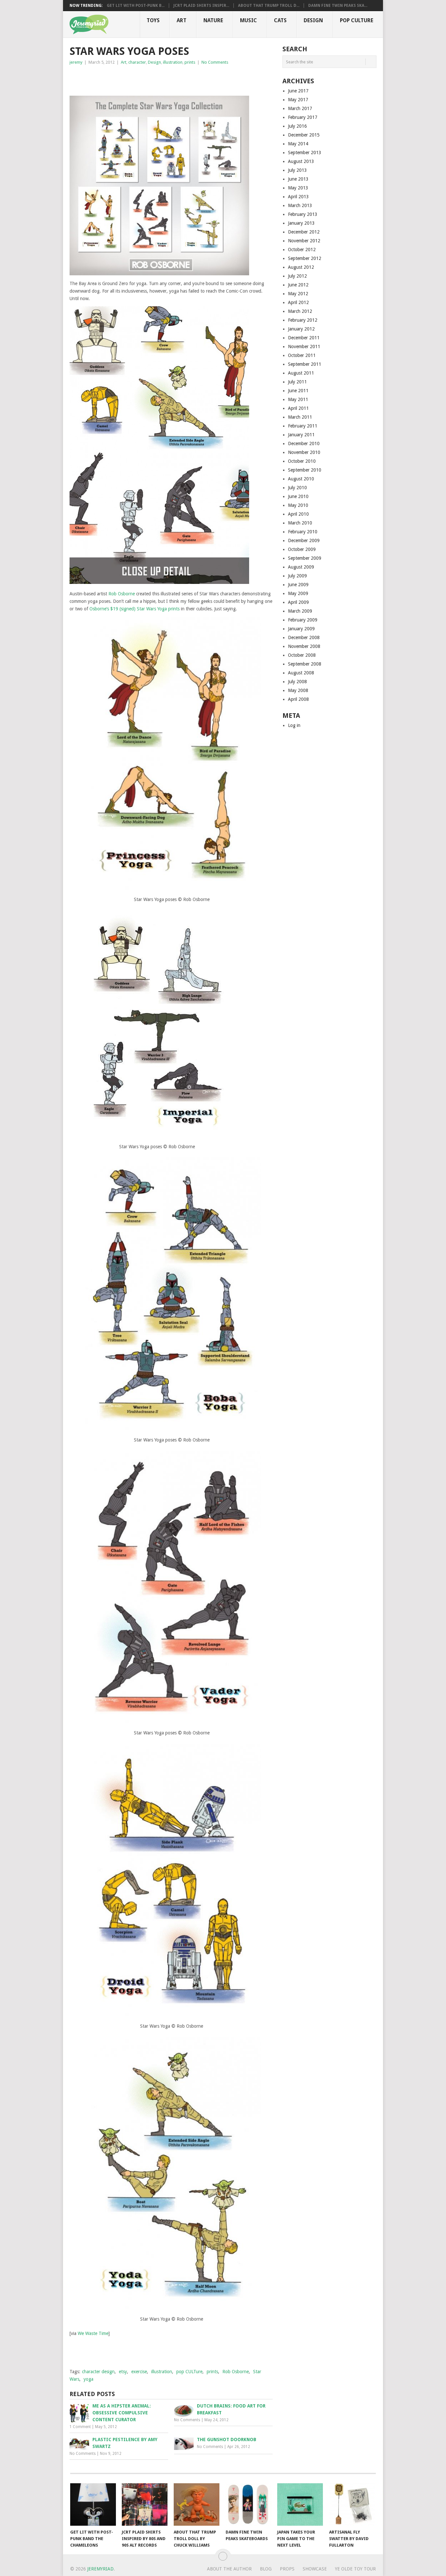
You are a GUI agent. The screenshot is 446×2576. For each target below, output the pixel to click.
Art (182, 20)
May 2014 (298, 144)
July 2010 (297, 488)
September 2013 (305, 153)
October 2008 (302, 655)
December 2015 (304, 135)
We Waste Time (93, 2333)
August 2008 (301, 673)
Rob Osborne (122, 594)
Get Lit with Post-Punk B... (136, 6)
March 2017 (300, 108)
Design (313, 20)
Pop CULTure (357, 20)
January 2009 (301, 629)
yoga (88, 2379)
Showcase (315, 2569)
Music (248, 20)
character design (98, 2372)
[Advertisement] (146, 79)
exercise (139, 2372)
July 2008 (297, 682)
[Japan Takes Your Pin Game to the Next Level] (300, 2504)
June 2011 (298, 391)
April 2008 (298, 699)
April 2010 (298, 514)
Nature (213, 20)
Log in (294, 725)
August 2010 (301, 479)
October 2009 (302, 549)
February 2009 (303, 620)
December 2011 (304, 338)
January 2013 (301, 223)
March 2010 (300, 523)
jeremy (76, 62)
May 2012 (298, 294)
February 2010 (303, 532)
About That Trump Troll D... (269, 6)
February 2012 (303, 320)
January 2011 (301, 435)
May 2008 (298, 690)
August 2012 (301, 267)
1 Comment (80, 2427)
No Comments (215, 62)
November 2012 (304, 241)
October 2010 (302, 461)
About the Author (229, 2569)
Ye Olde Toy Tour (355, 2569)
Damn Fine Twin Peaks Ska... (338, 6)
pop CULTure (189, 2372)
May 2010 (298, 505)
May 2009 (298, 593)
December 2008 (304, 637)
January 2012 (301, 329)
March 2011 (300, 417)
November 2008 (304, 646)
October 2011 (302, 355)
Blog (266, 2569)
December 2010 (304, 443)
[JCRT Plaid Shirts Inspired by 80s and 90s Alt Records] (145, 2504)
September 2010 (305, 470)
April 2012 (298, 302)
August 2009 (301, 567)
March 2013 (300, 205)
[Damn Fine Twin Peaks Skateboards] (248, 2504)
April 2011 (298, 408)
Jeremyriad (100, 2569)
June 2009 (298, 585)
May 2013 (298, 188)
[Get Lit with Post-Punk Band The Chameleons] (93, 2504)
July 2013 (297, 170)
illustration (173, 62)
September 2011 (305, 364)
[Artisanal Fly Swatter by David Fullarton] (352, 2504)
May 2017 (298, 100)
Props (287, 2569)
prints (190, 62)
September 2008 (305, 664)
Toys (153, 20)
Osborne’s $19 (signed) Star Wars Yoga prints (135, 609)
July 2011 (297, 382)
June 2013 (298, 179)
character (137, 62)
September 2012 (305, 258)
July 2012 (297, 276)
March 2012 (300, 311)
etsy (123, 2372)
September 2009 (305, 558)
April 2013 (298, 197)
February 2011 (303, 426)
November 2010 (304, 452)
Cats (280, 20)
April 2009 (298, 602)
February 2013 (303, 214)
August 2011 (301, 373)
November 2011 (304, 346)
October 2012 (302, 250)
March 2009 (300, 611)
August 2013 (301, 161)
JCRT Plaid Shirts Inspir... (201, 6)
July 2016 (297, 126)
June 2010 (298, 496)
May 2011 (298, 399)
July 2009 (297, 576)
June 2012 (298, 285)
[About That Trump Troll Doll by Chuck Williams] (197, 2504)
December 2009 (304, 540)
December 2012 (304, 232)
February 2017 (303, 117)
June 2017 (298, 91)
